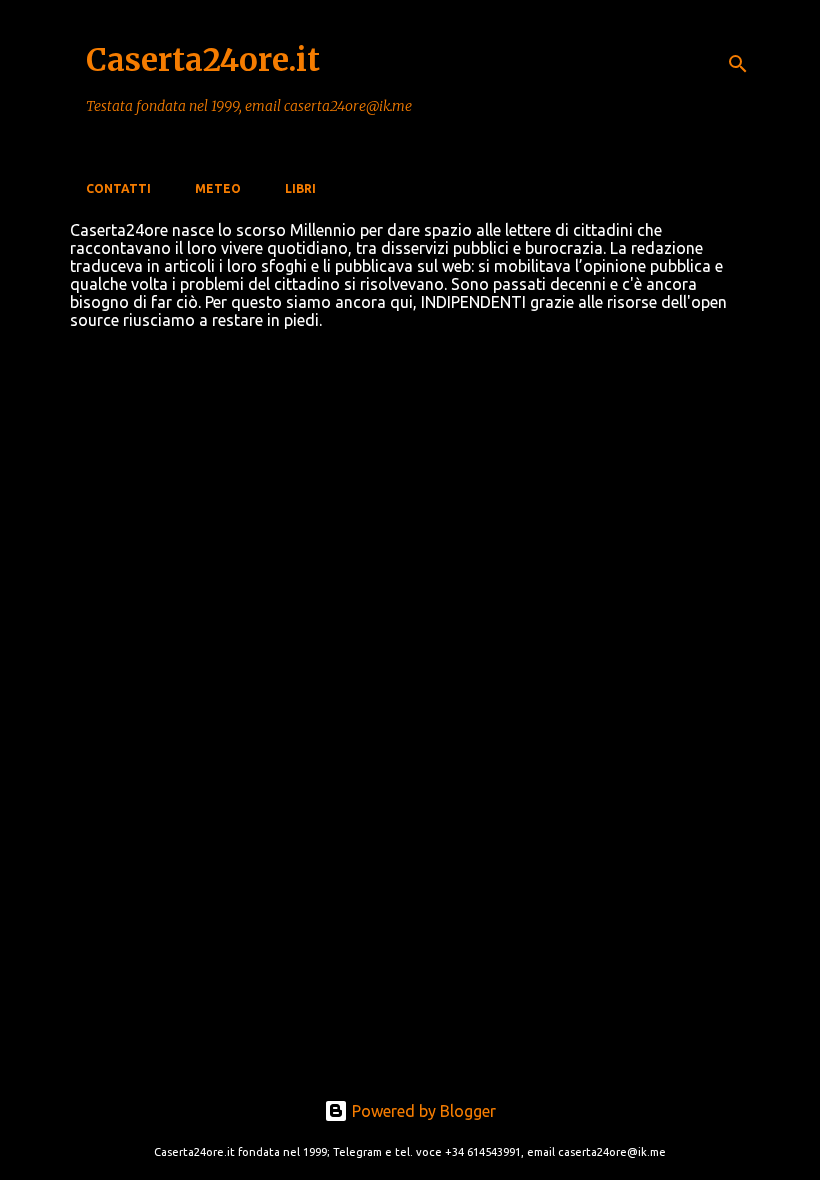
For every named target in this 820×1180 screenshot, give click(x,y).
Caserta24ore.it (203, 59)
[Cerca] (738, 64)
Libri (300, 188)
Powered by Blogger (422, 1111)
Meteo (218, 188)
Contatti (118, 188)
